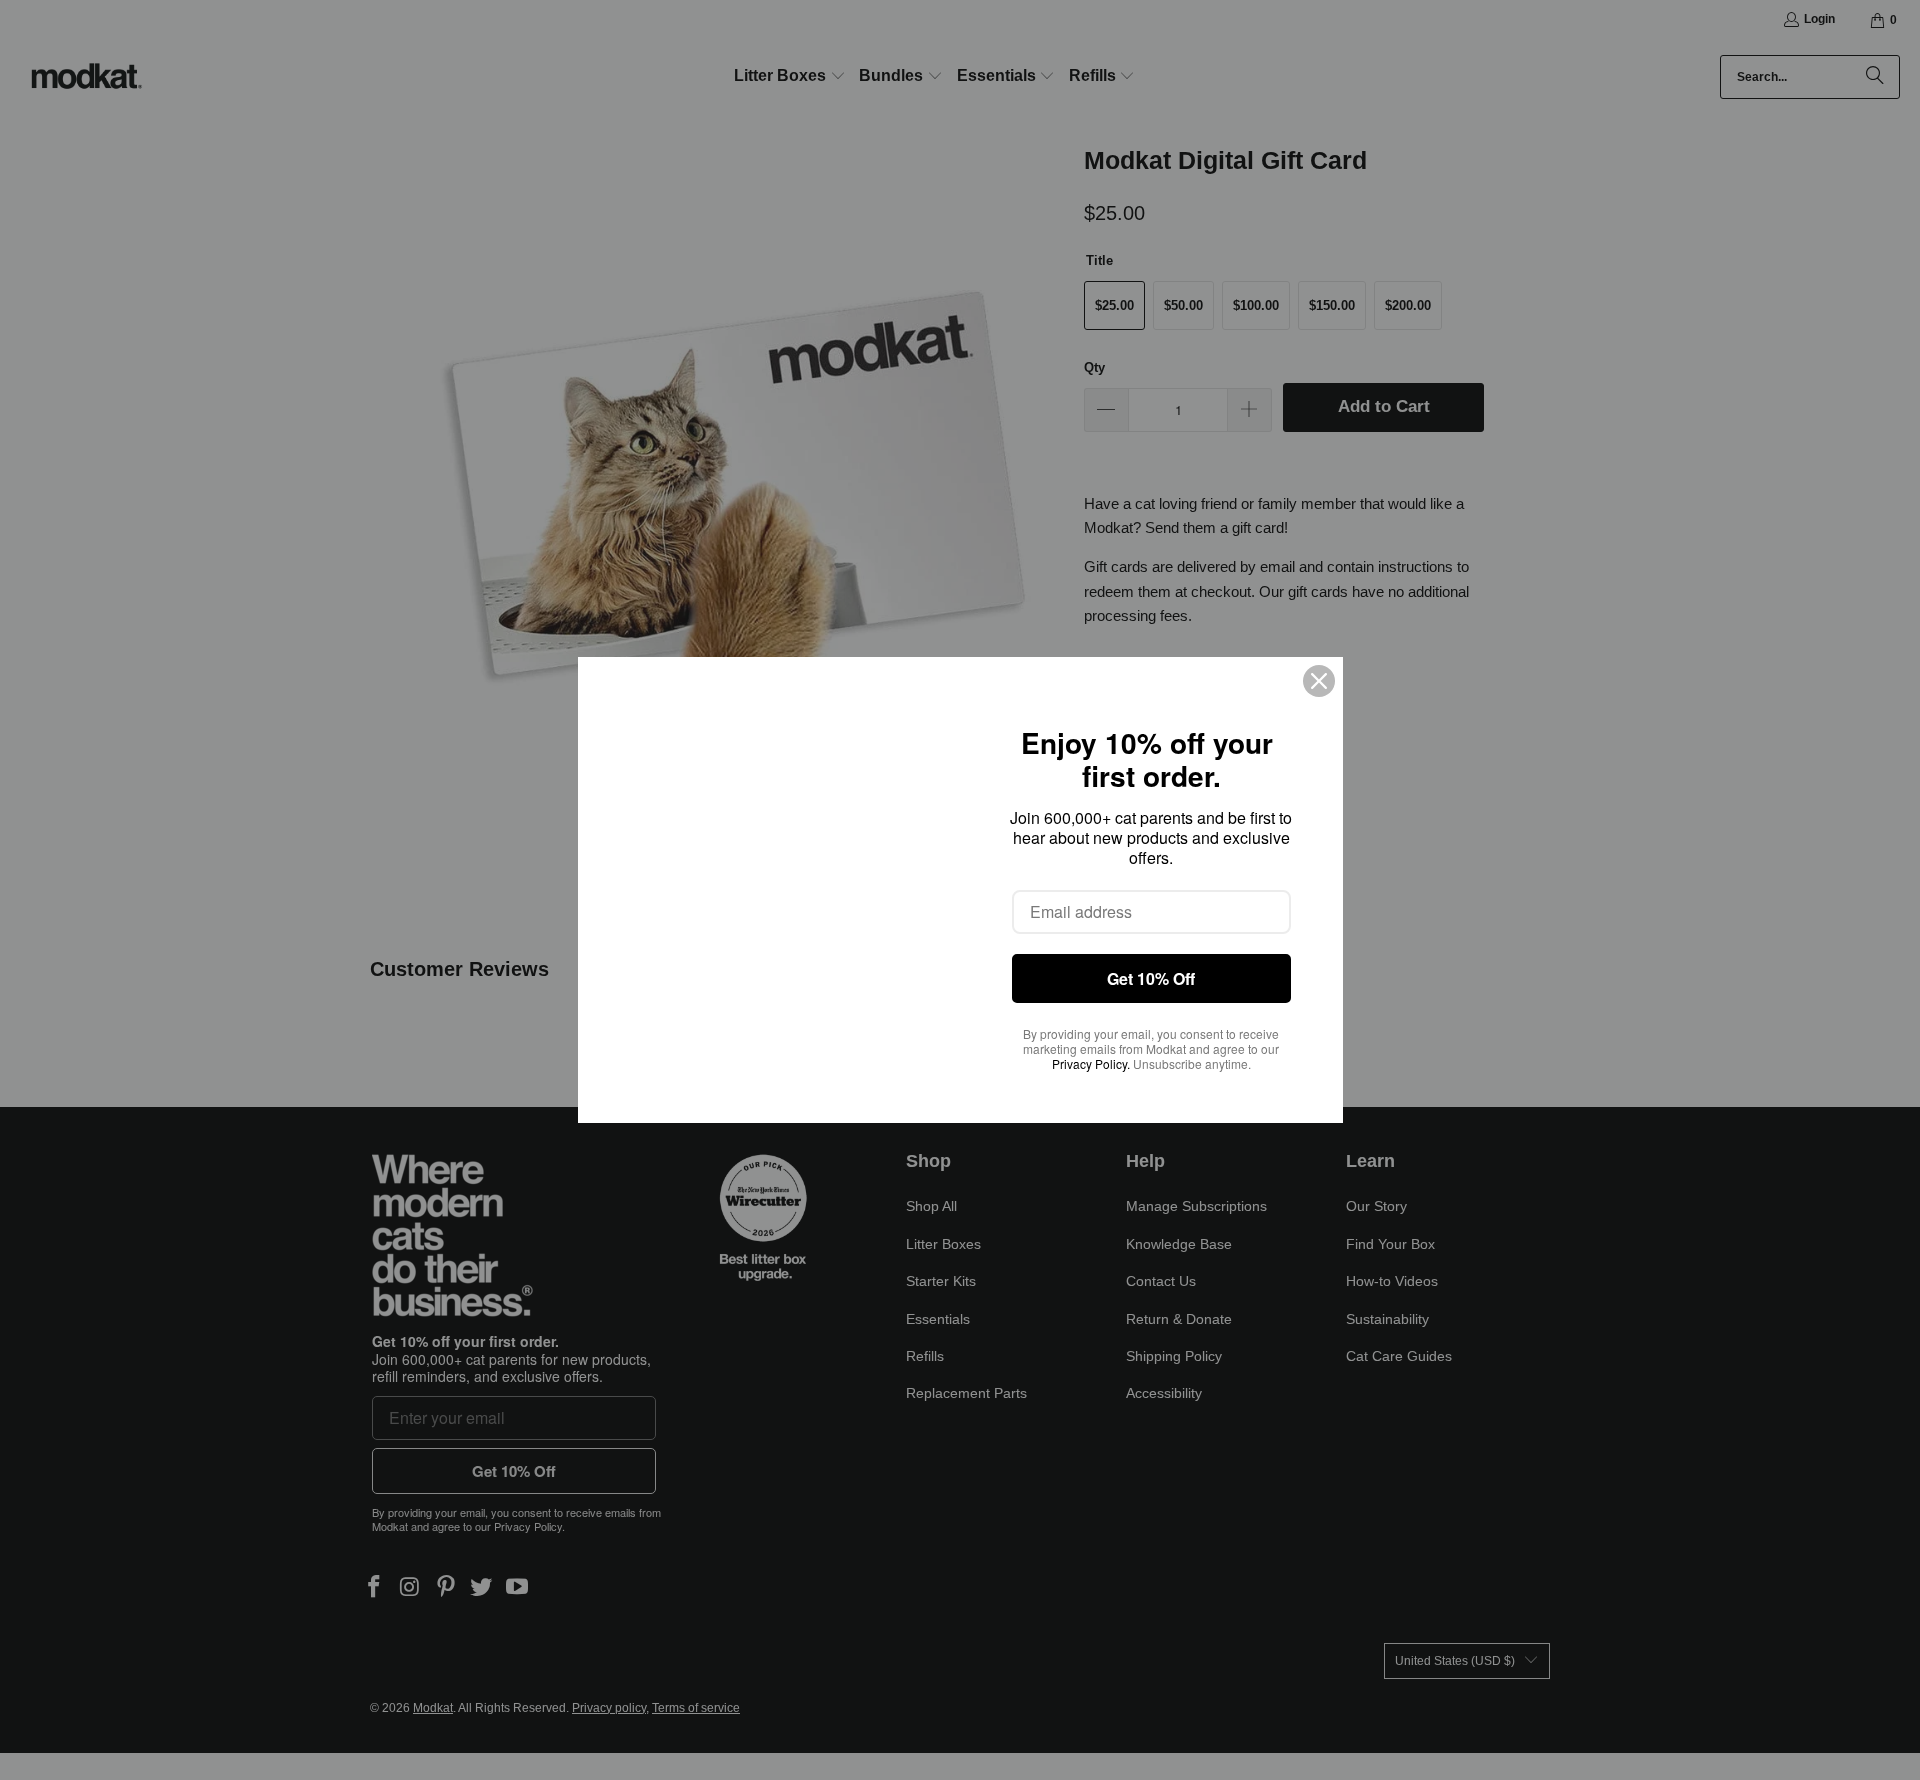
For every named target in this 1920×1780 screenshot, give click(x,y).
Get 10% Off (1151, 978)
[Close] (1319, 681)
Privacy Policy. (1091, 1063)
